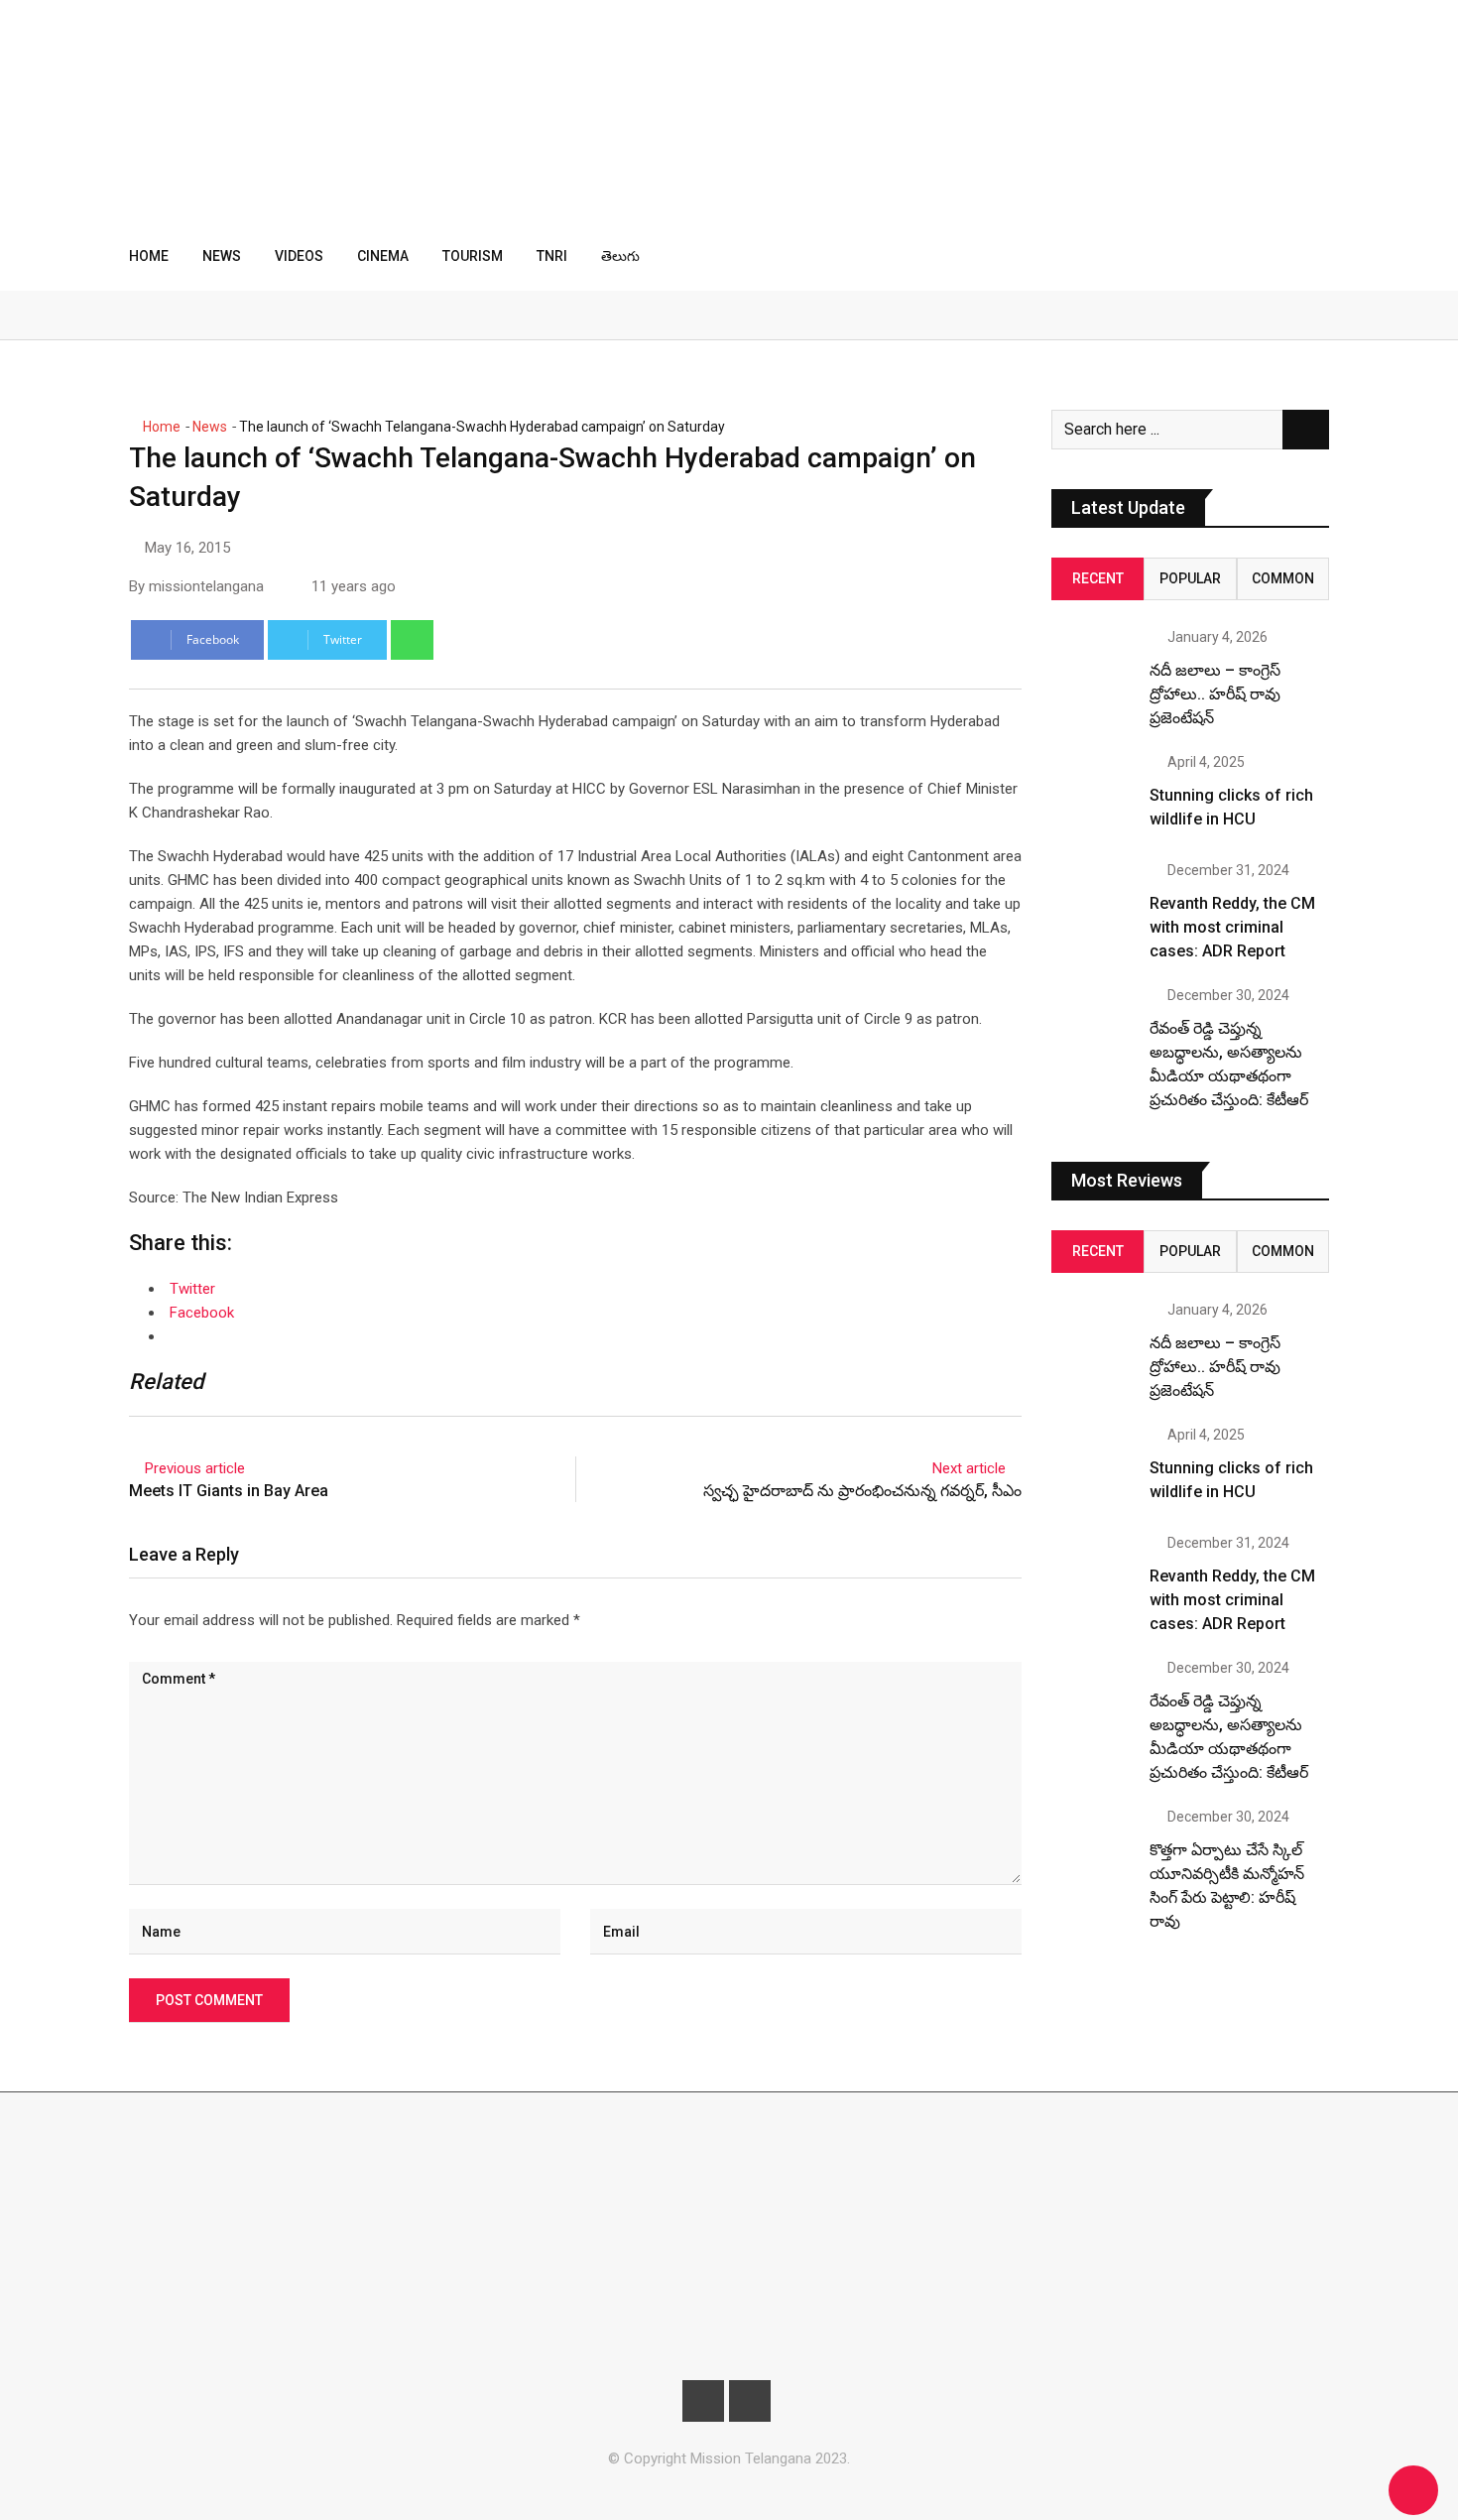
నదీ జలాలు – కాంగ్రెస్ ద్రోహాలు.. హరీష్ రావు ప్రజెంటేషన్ (1215, 694)
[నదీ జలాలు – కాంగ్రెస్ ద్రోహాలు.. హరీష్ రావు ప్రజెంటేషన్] (1093, 672)
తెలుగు (620, 256)
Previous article (195, 1468)
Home (149, 256)
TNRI (552, 256)
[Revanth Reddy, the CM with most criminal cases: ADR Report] (1093, 905)
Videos (299, 256)
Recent (1098, 578)
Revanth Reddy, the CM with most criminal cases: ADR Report (1232, 927)
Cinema (383, 256)
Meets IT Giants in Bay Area (229, 1491)
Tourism (473, 256)
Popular (1190, 578)
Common (1283, 578)
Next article (969, 1468)
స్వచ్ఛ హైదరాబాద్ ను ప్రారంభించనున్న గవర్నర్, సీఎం (862, 1491)
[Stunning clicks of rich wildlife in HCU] (1093, 797)
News (222, 256)
